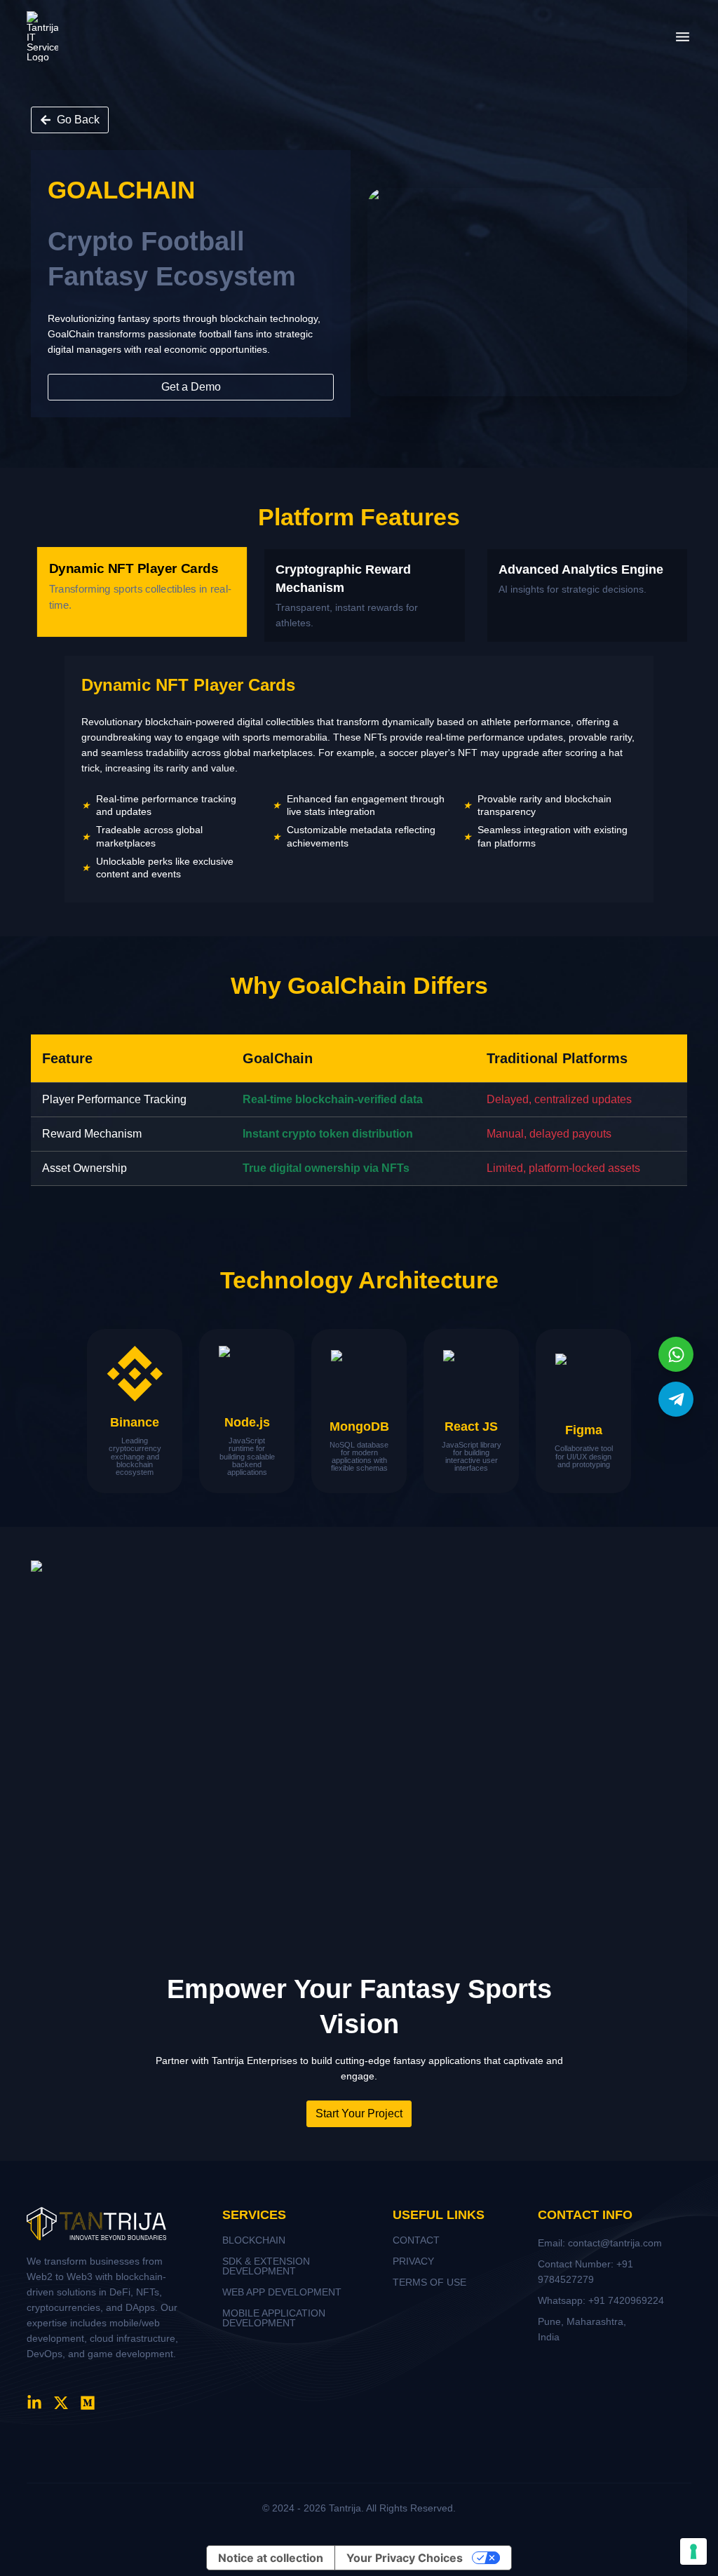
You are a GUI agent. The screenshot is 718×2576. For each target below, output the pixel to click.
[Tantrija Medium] (88, 2403)
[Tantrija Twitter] (61, 2403)
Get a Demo (191, 387)
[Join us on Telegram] (676, 1399)
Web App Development (282, 2292)
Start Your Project (359, 2113)
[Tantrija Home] (42, 36)
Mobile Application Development (274, 2318)
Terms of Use (429, 2282)
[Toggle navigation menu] (683, 37)
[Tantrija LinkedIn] (34, 2403)
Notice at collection (271, 2558)
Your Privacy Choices (405, 2558)
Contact (416, 2240)
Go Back (78, 120)
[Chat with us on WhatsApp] (676, 1354)
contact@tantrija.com (615, 2243)
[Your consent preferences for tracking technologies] (693, 2551)
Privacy (413, 2261)
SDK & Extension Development (266, 2266)
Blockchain (254, 2240)
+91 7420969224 (626, 2300)
